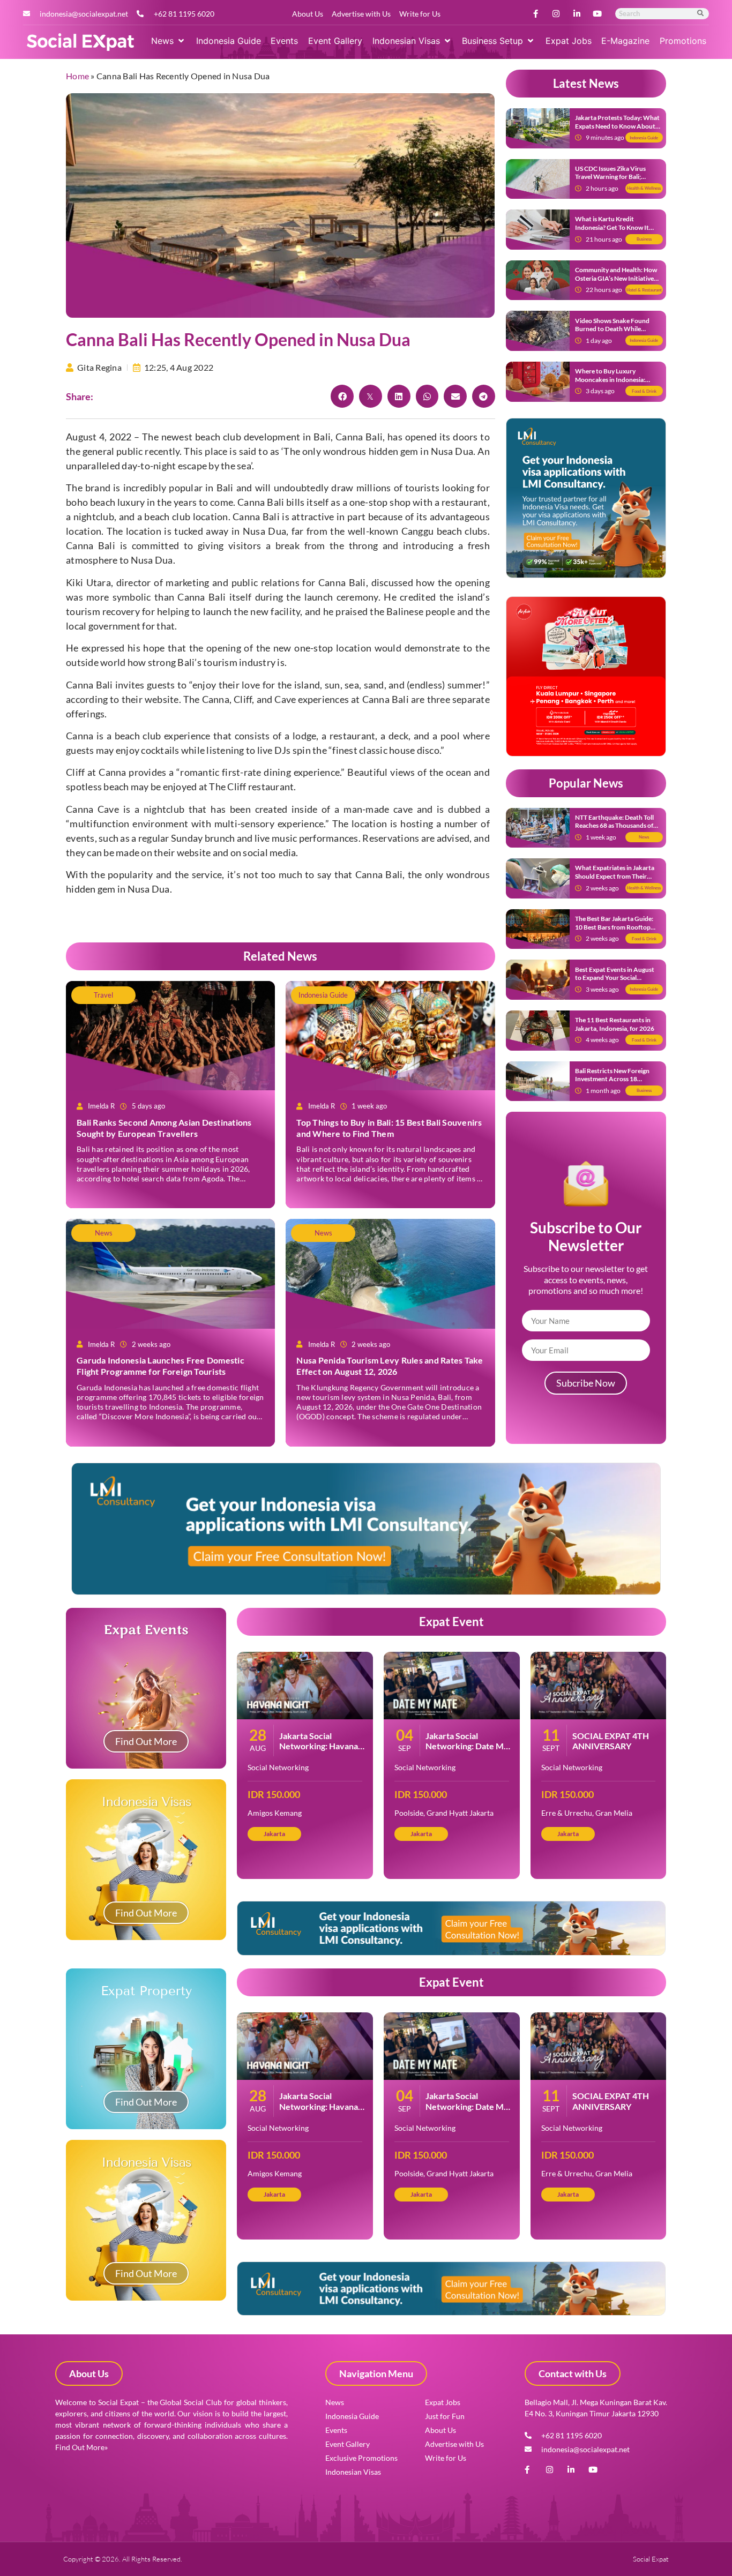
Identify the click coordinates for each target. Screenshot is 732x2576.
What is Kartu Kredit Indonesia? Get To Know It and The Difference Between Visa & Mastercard (615, 231)
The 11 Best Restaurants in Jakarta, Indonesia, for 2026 (615, 1024)
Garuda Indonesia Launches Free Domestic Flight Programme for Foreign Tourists (160, 1366)
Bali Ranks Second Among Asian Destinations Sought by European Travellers (164, 1128)
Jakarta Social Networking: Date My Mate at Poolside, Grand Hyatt (467, 1751)
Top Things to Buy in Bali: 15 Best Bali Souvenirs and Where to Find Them (389, 1128)
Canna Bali (359, 437)
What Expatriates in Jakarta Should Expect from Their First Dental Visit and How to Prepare (616, 880)
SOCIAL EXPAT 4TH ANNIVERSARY (611, 1741)
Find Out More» (81, 2447)
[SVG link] (80, 42)
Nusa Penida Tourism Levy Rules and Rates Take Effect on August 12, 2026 (390, 1366)
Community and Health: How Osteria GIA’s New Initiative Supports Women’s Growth (616, 278)
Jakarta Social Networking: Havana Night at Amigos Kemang (319, 1751)
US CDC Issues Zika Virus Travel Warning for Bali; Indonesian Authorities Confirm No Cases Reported (614, 181)
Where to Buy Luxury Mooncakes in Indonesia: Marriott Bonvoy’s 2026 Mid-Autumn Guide (617, 384)
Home (77, 76)
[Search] (701, 14)
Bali (275, 502)
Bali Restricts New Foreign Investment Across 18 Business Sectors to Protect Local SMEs (614, 1083)
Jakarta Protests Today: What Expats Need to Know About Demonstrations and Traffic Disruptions (617, 130)
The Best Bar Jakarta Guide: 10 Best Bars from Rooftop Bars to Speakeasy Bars (614, 927)
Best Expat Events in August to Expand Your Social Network (615, 978)
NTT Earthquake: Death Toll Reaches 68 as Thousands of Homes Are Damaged (614, 826)
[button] (169, 41)
